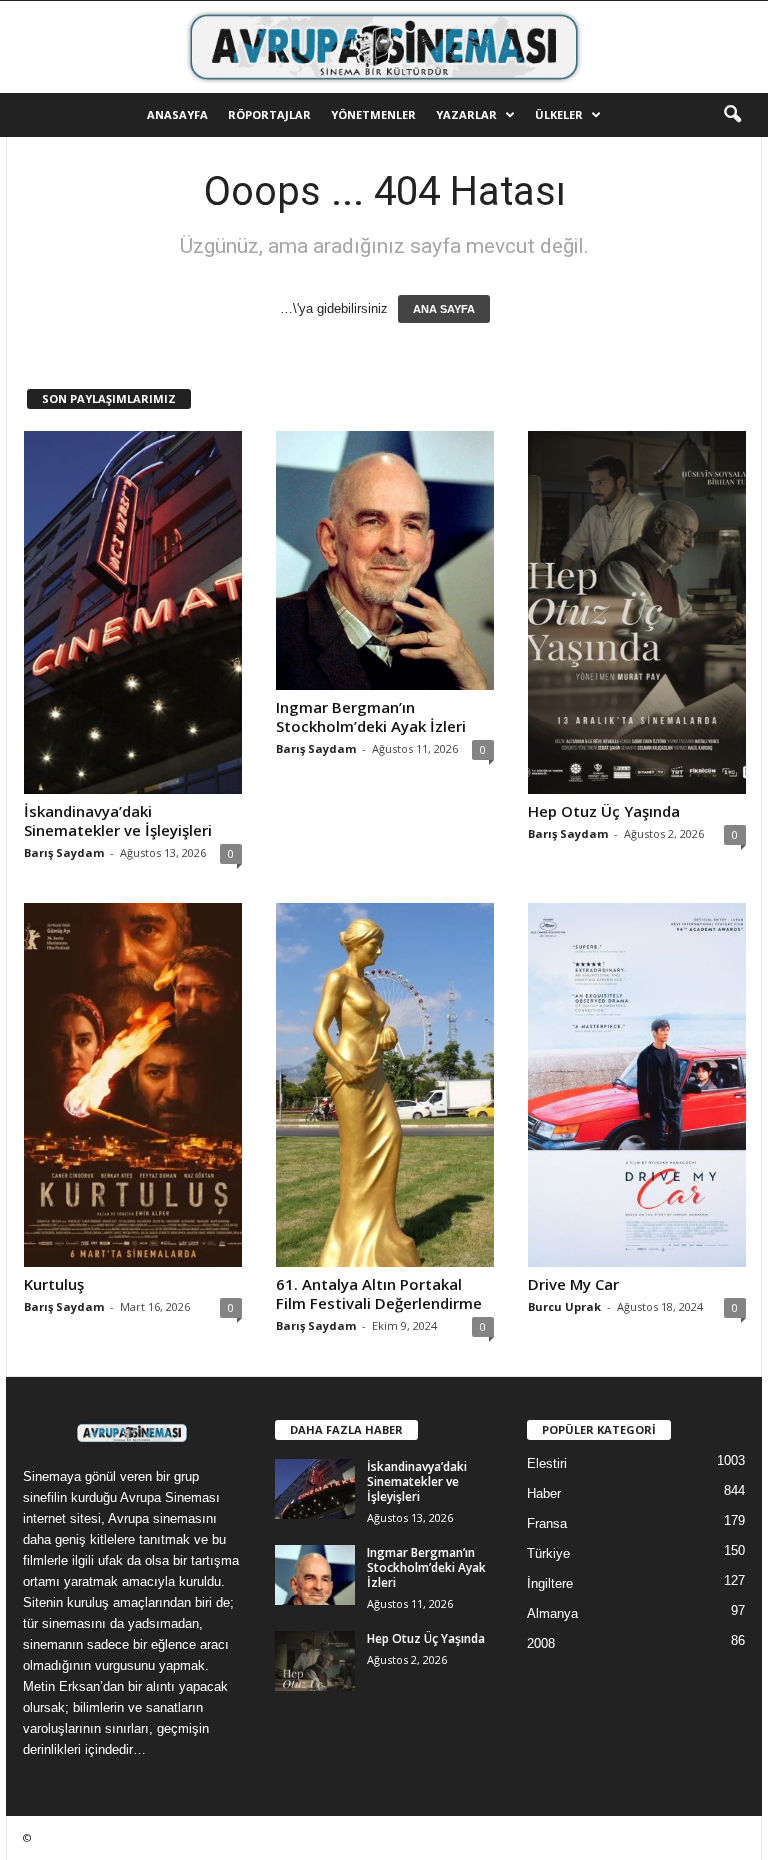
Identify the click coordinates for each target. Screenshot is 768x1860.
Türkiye (548, 1553)
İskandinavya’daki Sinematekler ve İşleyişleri (118, 820)
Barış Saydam (64, 852)
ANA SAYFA (444, 309)
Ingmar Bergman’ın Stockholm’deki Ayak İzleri (371, 716)
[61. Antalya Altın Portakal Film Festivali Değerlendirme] (385, 1084)
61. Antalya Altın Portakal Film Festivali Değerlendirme (379, 1293)
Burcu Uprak (564, 1306)
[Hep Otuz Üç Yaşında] (637, 612)
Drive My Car (573, 1284)
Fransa (547, 1523)
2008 (541, 1643)
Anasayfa (177, 114)
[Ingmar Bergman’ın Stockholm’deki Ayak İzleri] (385, 560)
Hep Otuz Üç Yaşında (604, 811)
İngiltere (550, 1583)
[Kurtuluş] (133, 1084)
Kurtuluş (54, 1284)
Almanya (552, 1613)
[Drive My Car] (637, 1084)
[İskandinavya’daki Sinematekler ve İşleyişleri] (133, 612)
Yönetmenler (373, 114)
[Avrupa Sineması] (384, 47)
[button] (732, 115)
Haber (544, 1493)
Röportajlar (269, 114)
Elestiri (547, 1463)
